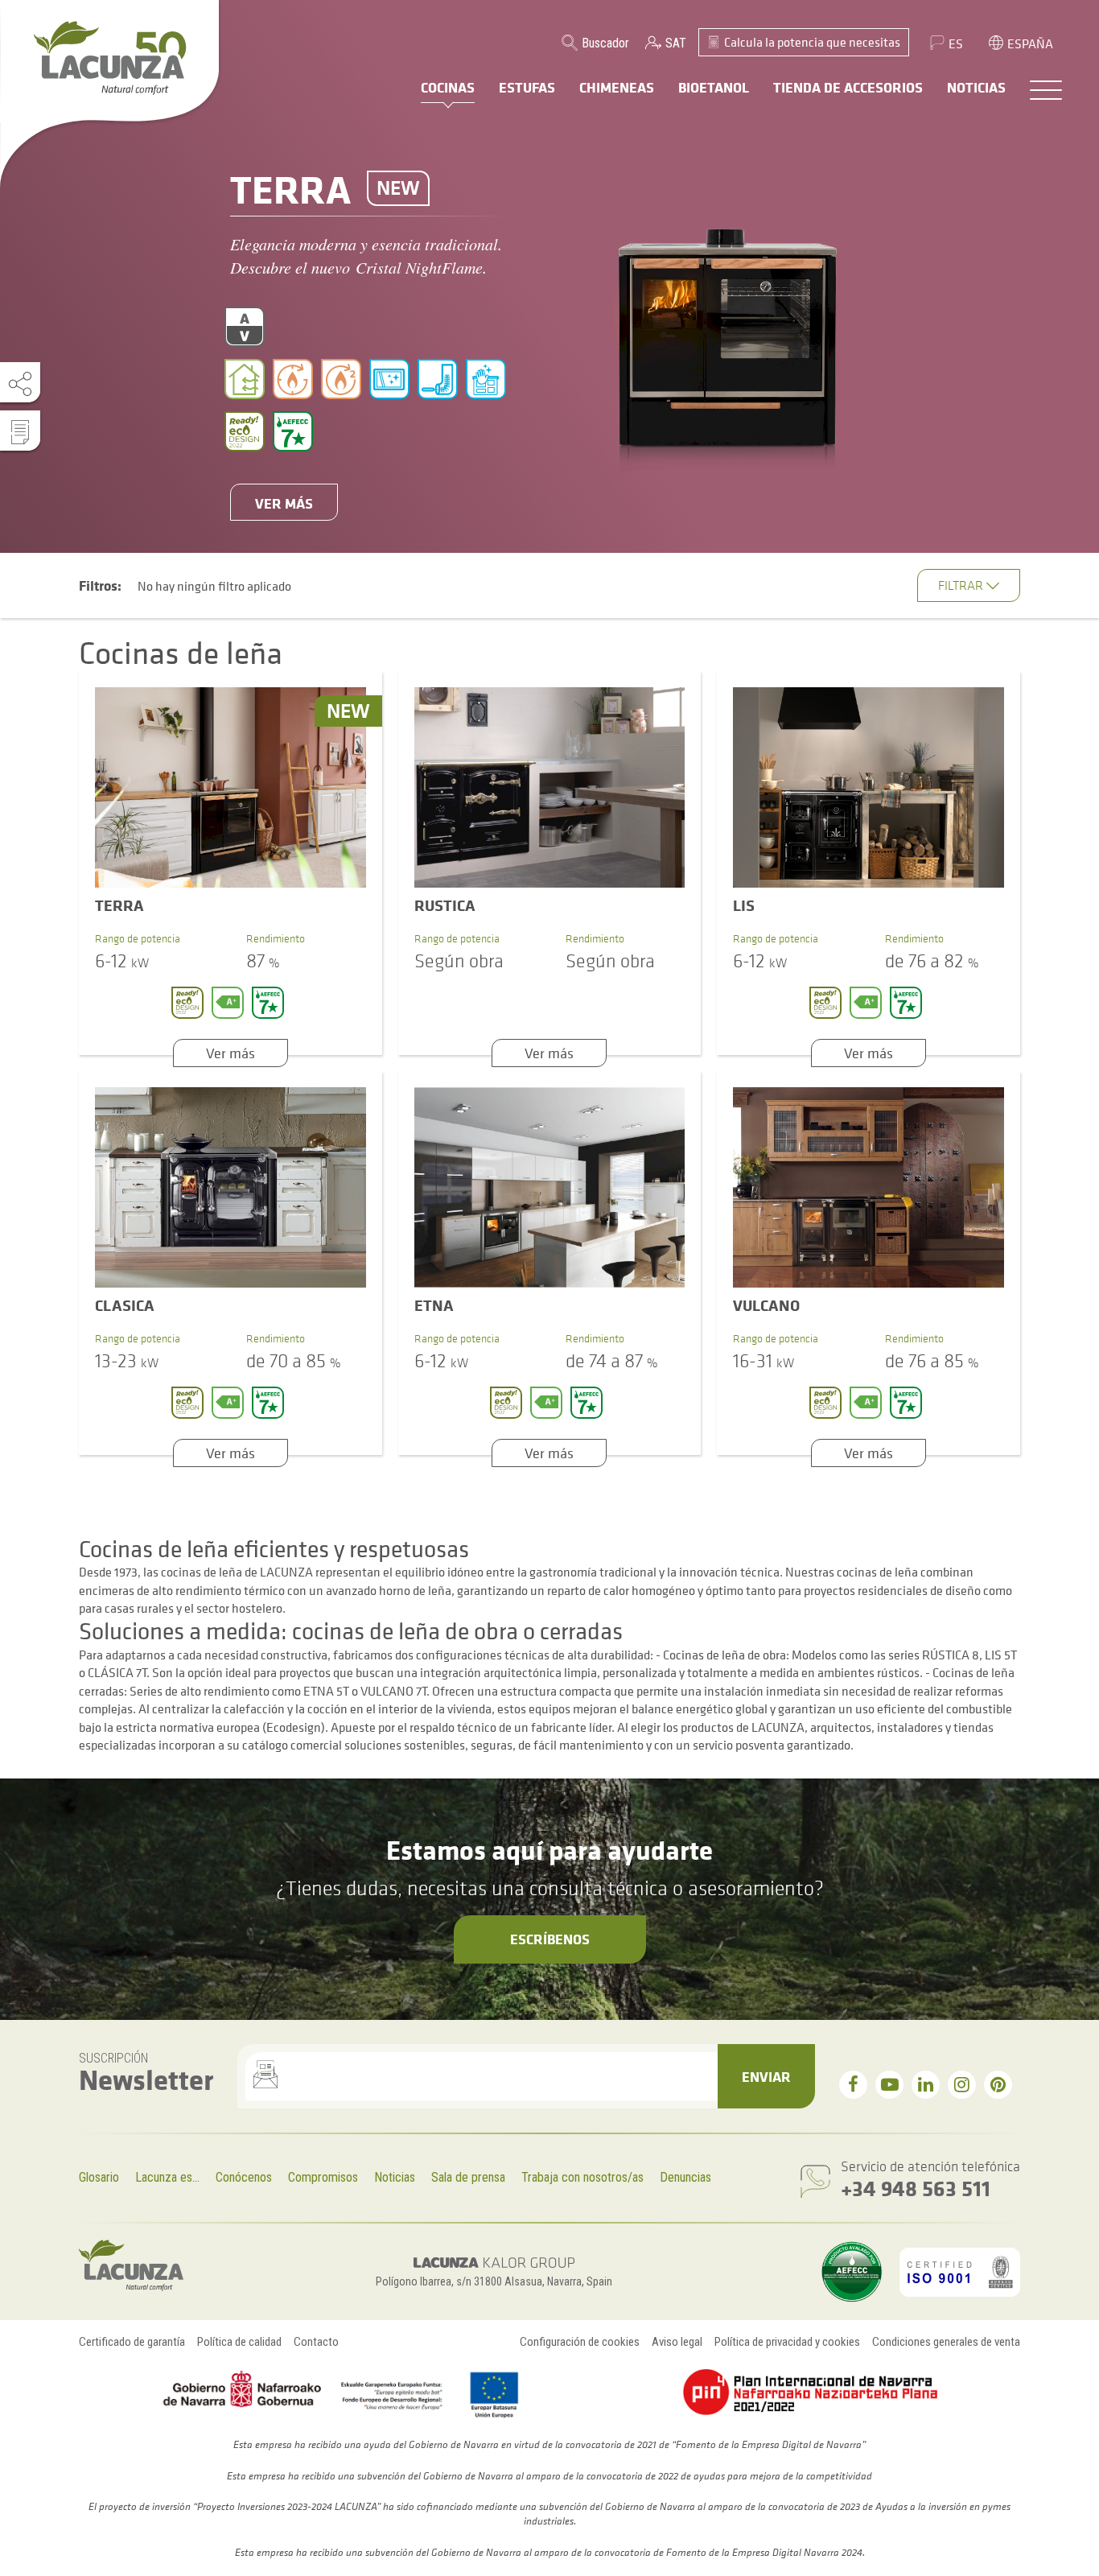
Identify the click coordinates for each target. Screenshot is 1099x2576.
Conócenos (244, 2177)
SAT (676, 43)
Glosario (99, 2177)
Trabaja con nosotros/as (582, 2177)
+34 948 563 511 (916, 2188)
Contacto (316, 2342)
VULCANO (766, 1305)
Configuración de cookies (580, 2342)
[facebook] (853, 2085)
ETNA (434, 1305)
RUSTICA (445, 905)
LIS (744, 905)
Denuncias (685, 2177)
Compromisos (323, 2177)
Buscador (605, 43)
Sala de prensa (468, 2177)
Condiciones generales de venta (946, 2342)
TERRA (119, 905)
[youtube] (889, 2085)
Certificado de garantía (132, 2342)
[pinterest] (998, 2085)
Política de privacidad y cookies (787, 2342)
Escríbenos (550, 1939)
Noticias (395, 2177)
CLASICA (125, 1305)
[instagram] (962, 2085)
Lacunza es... (167, 2177)
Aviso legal (677, 2342)
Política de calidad (239, 2342)
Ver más (284, 503)
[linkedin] (926, 2085)
